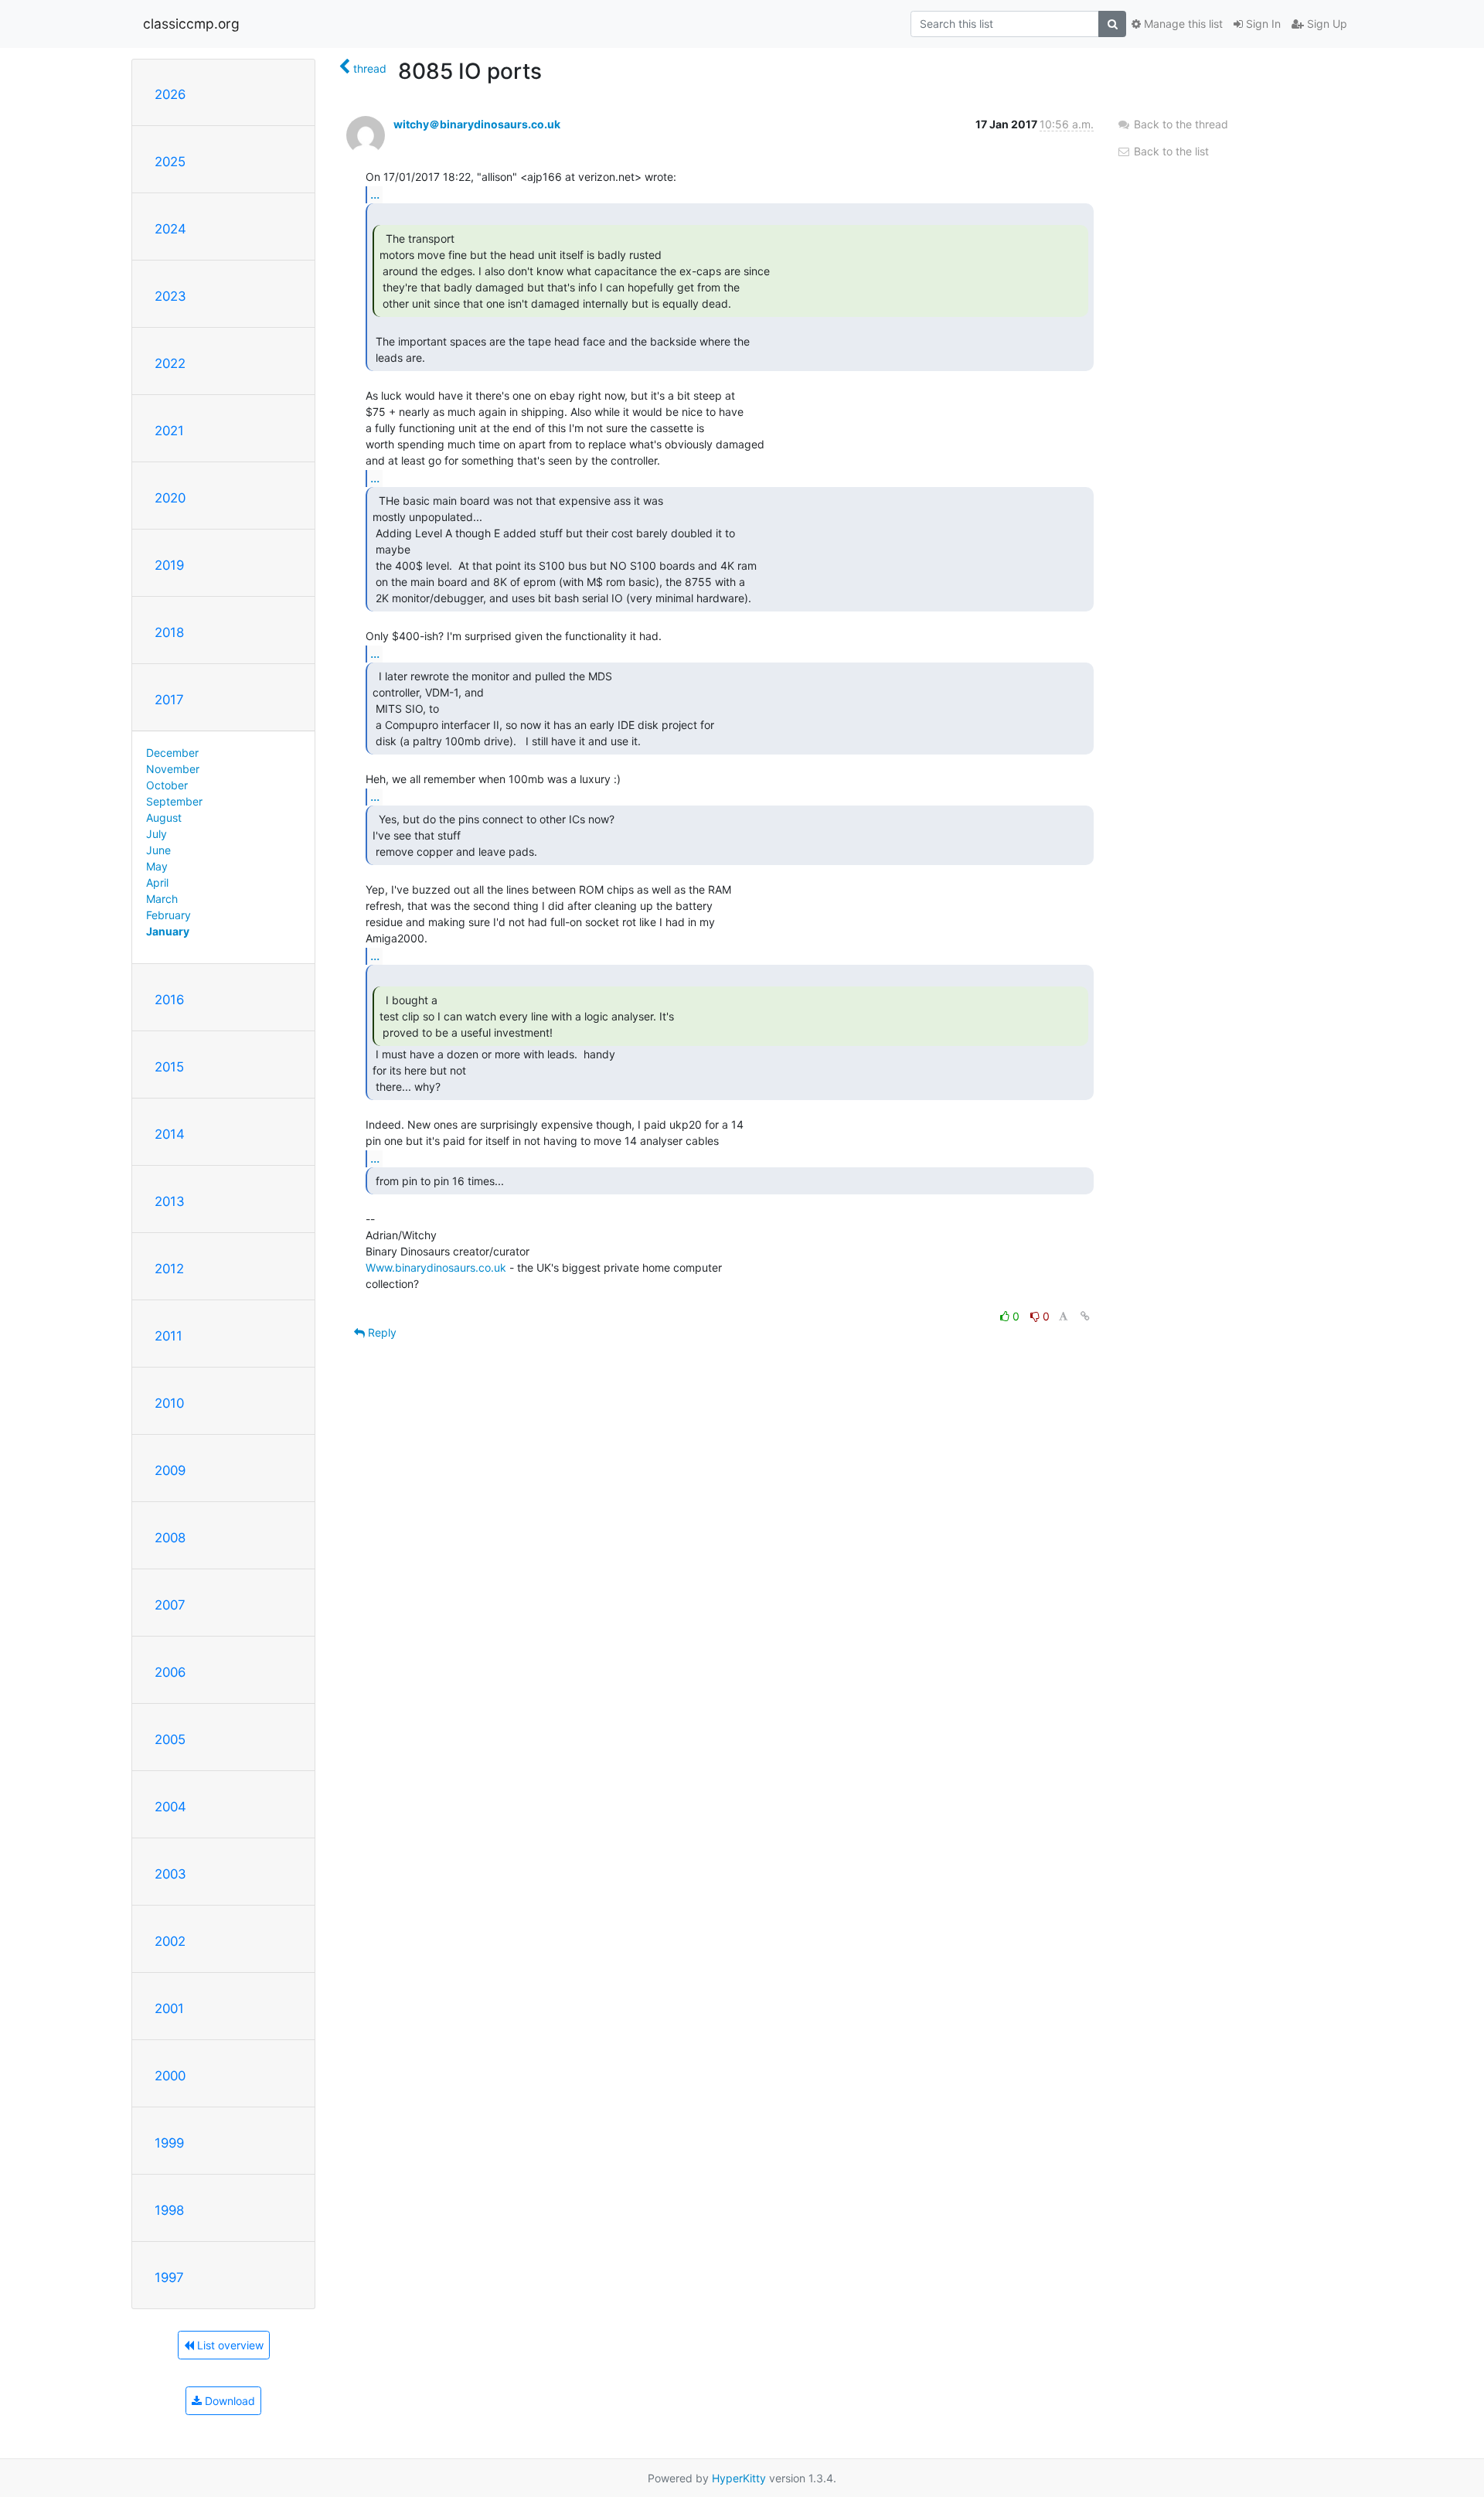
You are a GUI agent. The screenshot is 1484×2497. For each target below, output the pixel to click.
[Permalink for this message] (1085, 1316)
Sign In (1262, 24)
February (168, 915)
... (375, 194)
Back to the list (1170, 151)
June (158, 850)
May (157, 866)
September (174, 801)
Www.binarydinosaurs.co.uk (436, 1267)
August (164, 818)
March (162, 899)
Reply (381, 1332)
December (172, 753)
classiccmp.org (191, 24)
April (157, 882)
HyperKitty (739, 2478)
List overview (229, 2345)
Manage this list (1182, 24)
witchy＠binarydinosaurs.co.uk (477, 124)
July (157, 834)
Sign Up (1326, 24)
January (168, 931)
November (173, 769)
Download (228, 2401)
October (167, 785)
